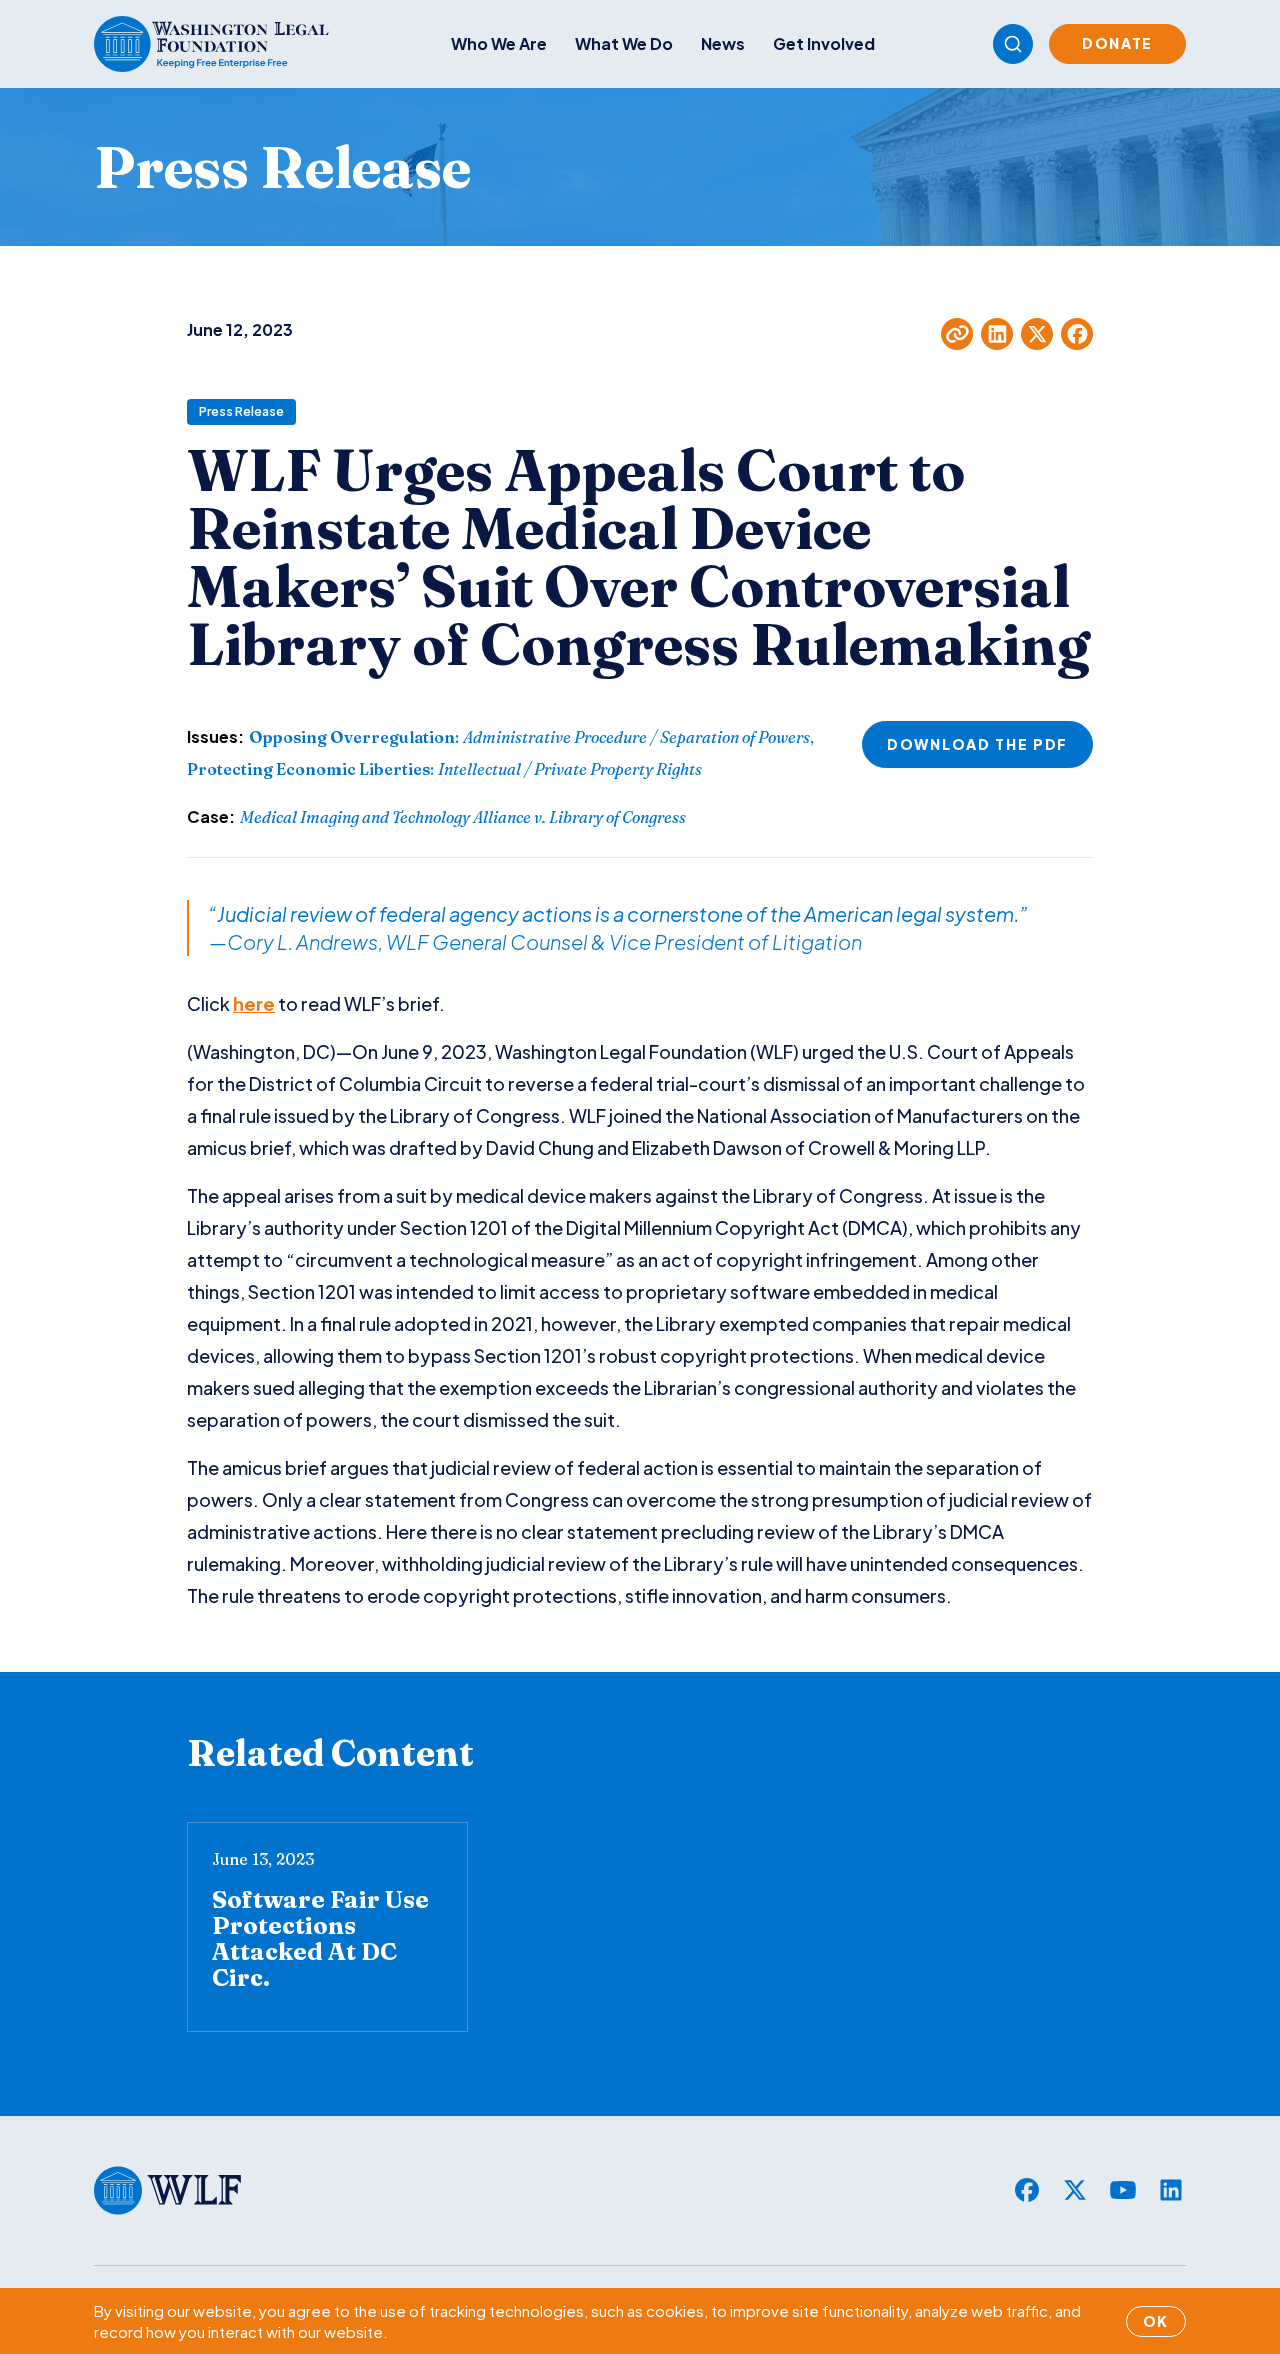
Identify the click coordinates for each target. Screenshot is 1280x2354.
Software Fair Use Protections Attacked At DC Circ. (320, 1938)
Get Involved (824, 43)
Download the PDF (977, 744)
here (254, 1003)
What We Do (624, 43)
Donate (1117, 43)
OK (1156, 2321)
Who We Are (499, 43)
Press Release (241, 411)
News (723, 43)
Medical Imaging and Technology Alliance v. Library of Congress (463, 817)
